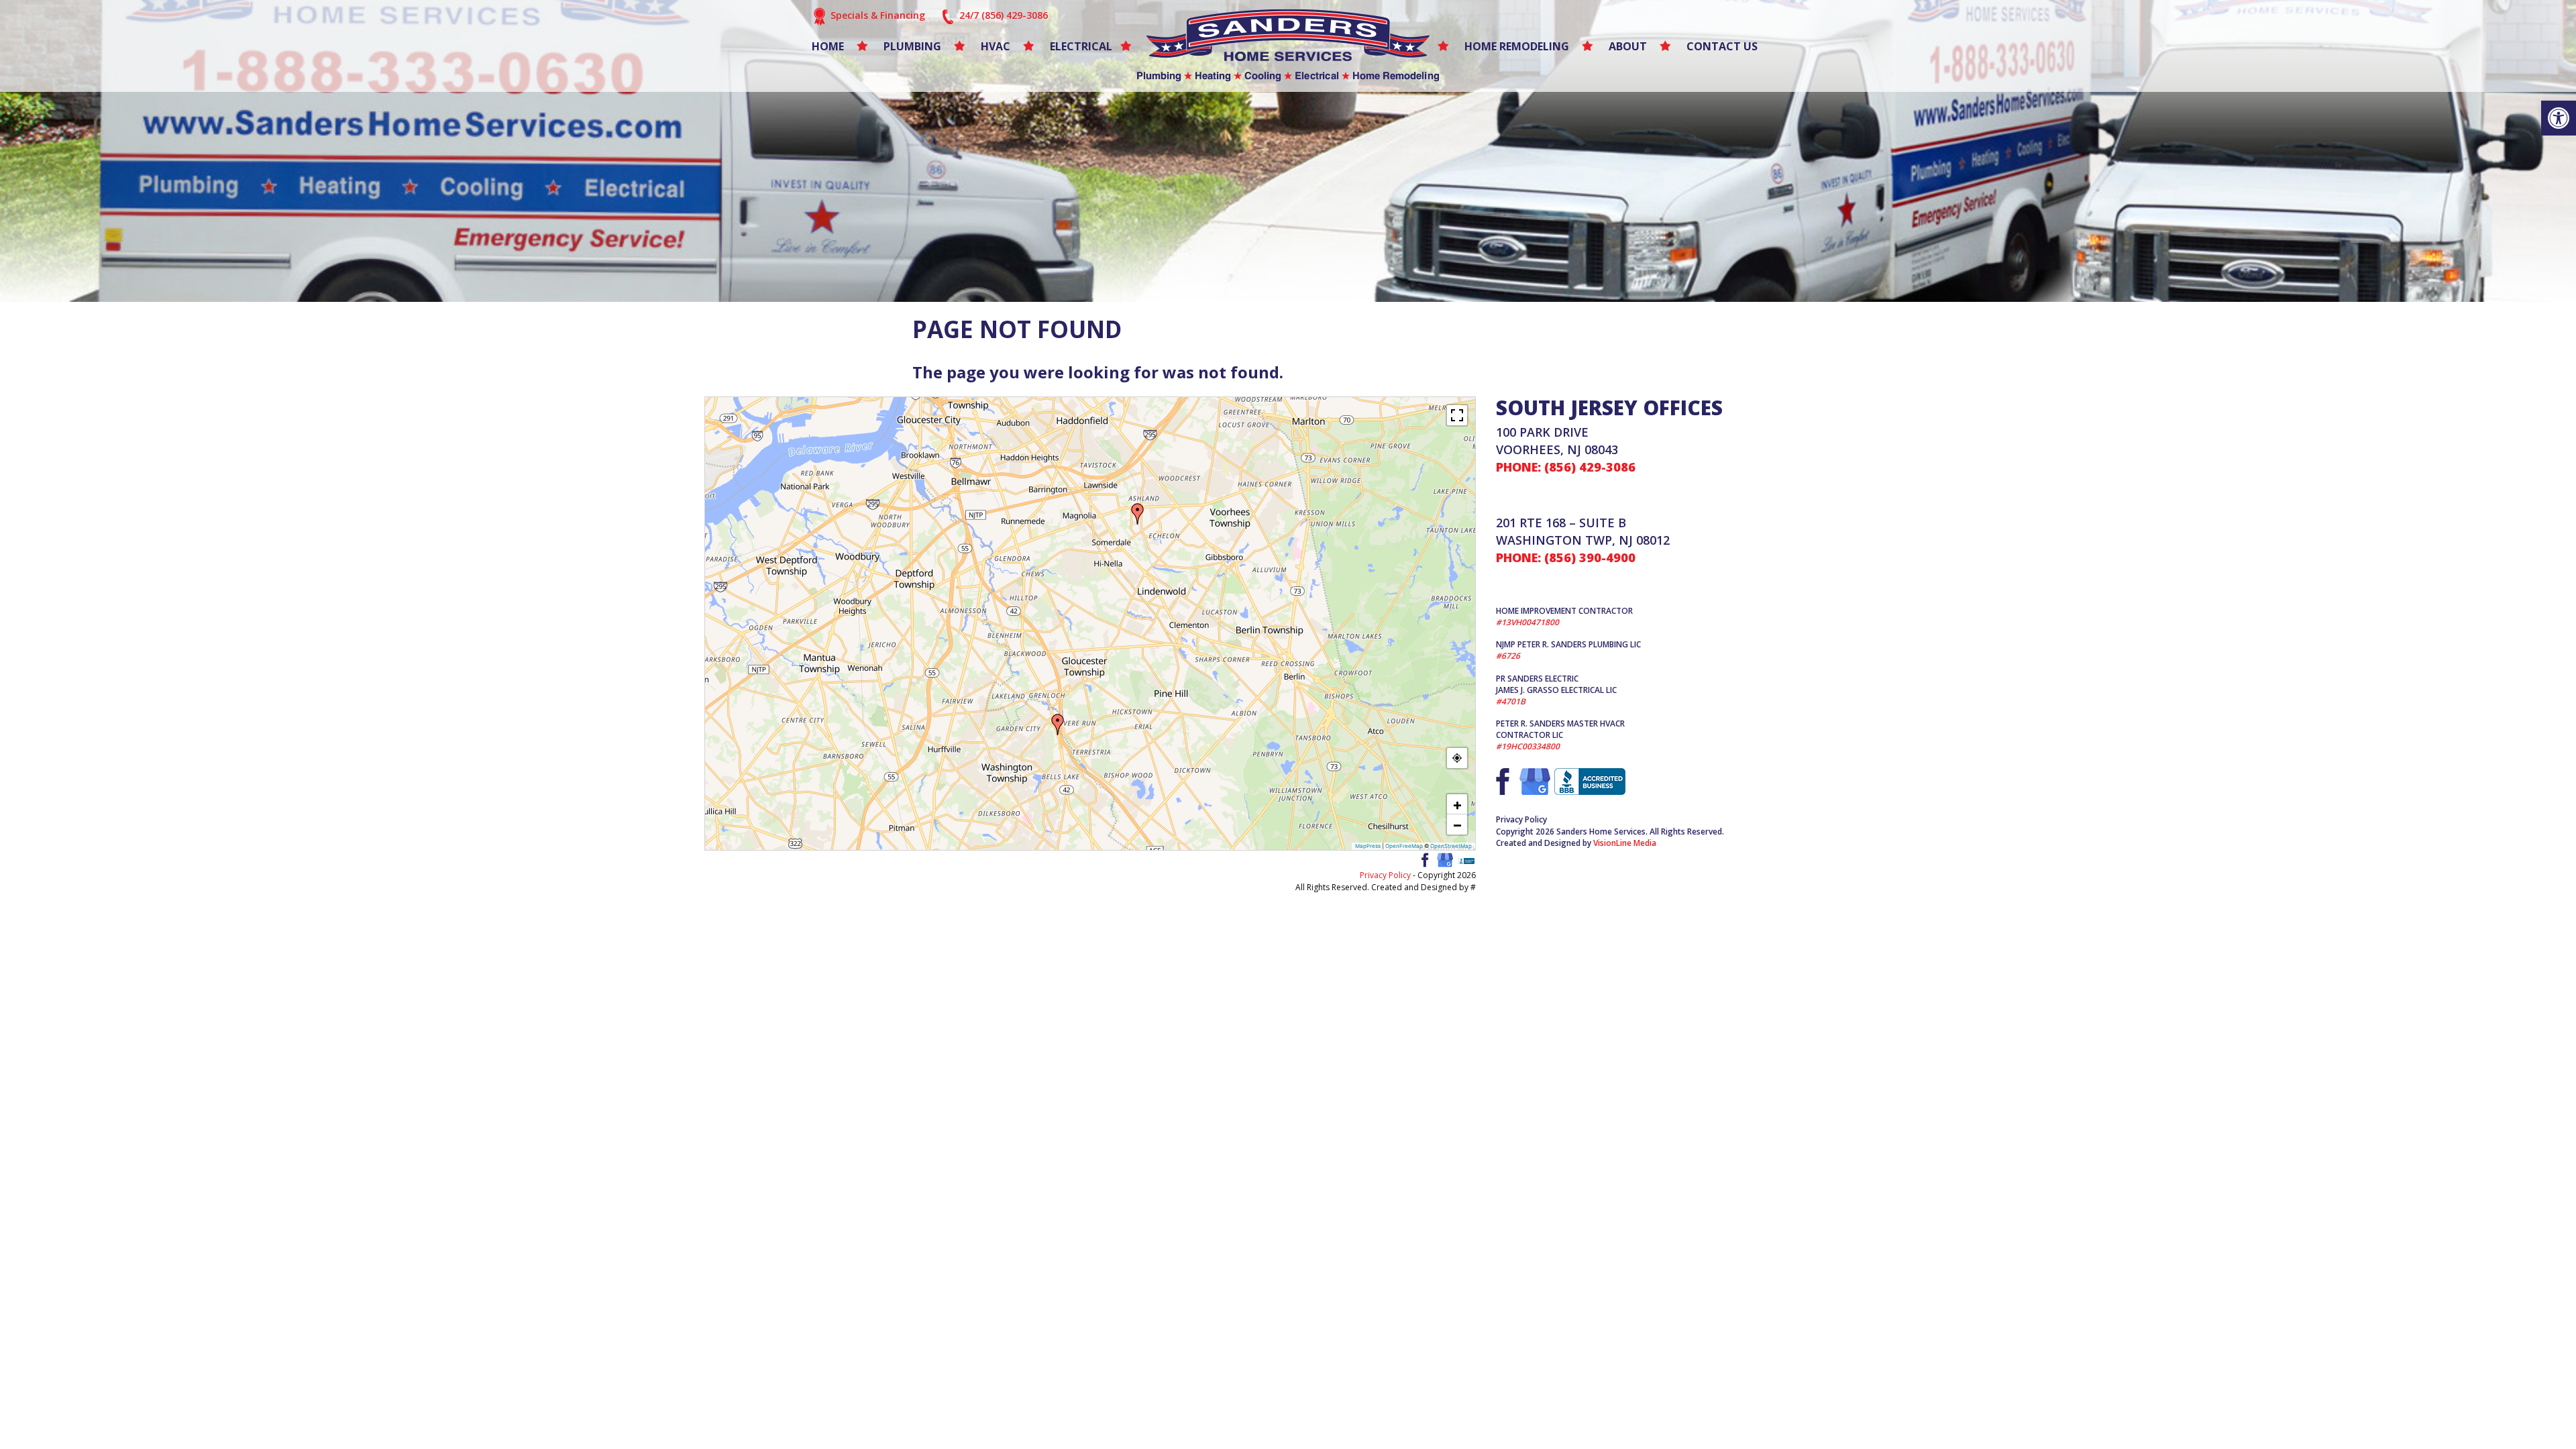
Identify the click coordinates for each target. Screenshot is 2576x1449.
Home (828, 46)
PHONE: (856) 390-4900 (1566, 557)
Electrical (1081, 46)
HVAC (996, 46)
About (1628, 46)
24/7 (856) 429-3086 (1004, 15)
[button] (2559, 118)
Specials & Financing (878, 15)
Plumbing (912, 46)
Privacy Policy (1385, 875)
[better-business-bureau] (1466, 860)
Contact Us (1722, 46)
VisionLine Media (1625, 843)
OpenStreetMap (1451, 846)
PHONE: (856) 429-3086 (1566, 467)
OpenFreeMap (1404, 846)
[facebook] (1424, 859)
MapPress (1368, 846)
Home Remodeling (1517, 46)
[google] (1445, 859)
